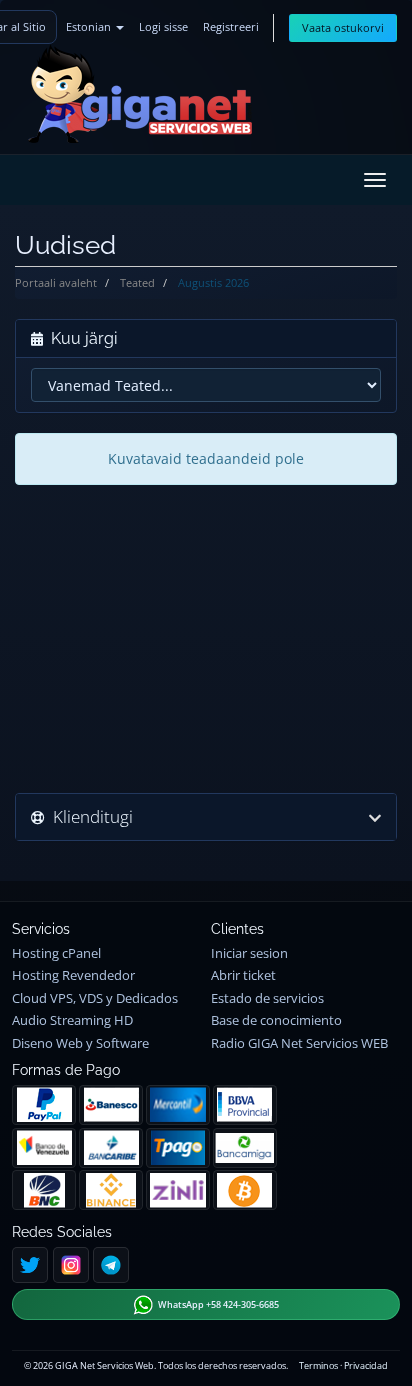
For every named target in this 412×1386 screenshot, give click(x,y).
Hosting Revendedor (73, 975)
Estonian (90, 26)
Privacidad (366, 1365)
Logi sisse (163, 26)
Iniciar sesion (249, 953)
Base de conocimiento (276, 1020)
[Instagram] (71, 1265)
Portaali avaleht (56, 282)
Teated (137, 282)
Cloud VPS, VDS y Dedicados (95, 998)
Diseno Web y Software (80, 1043)
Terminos (318, 1365)
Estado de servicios (267, 998)
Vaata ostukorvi (343, 27)
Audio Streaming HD (72, 1020)
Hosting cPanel (56, 953)
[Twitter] (30, 1265)
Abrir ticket (243, 975)
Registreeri (231, 26)
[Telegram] (111, 1265)
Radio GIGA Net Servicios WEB (299, 1043)
